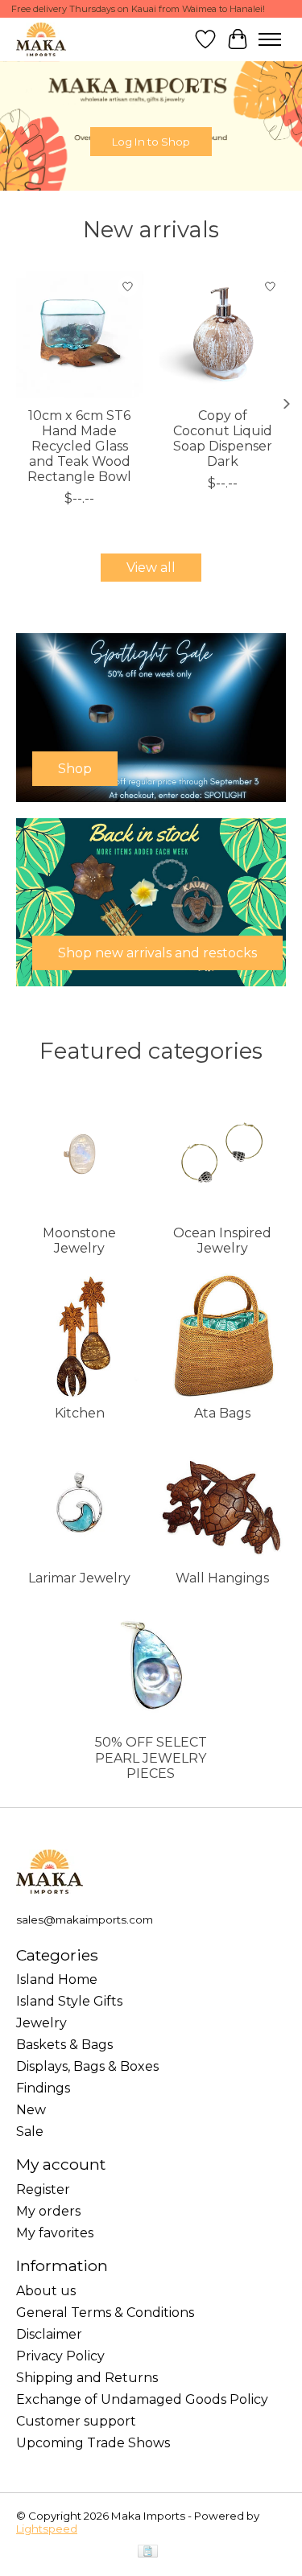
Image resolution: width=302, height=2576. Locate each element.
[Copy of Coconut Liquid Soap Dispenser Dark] (223, 335)
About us (46, 2291)
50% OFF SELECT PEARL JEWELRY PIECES (151, 1757)
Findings (43, 2088)
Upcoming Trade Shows (93, 2443)
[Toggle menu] (270, 39)
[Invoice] (148, 2552)
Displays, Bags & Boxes (87, 2066)
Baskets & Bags (64, 2045)
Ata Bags (222, 1413)
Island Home (57, 1979)
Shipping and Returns (87, 2378)
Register (43, 2189)
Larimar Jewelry (79, 1578)
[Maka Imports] (41, 39)
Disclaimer (49, 2334)
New (31, 2110)
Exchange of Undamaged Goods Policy (142, 2399)
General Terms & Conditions (105, 2313)
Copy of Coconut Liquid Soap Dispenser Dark (223, 438)
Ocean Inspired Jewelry (222, 1241)
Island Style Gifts (69, 2001)
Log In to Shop (151, 142)
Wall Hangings (222, 1578)
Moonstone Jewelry (79, 1241)
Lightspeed (47, 2529)
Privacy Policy (60, 2356)
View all (151, 568)
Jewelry (41, 2023)
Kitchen (80, 1413)
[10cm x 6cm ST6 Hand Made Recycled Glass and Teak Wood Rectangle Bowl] (80, 335)
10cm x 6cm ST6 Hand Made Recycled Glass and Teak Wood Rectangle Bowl (79, 446)
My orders (48, 2211)
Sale (30, 2132)
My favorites (55, 2233)
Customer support (76, 2421)
